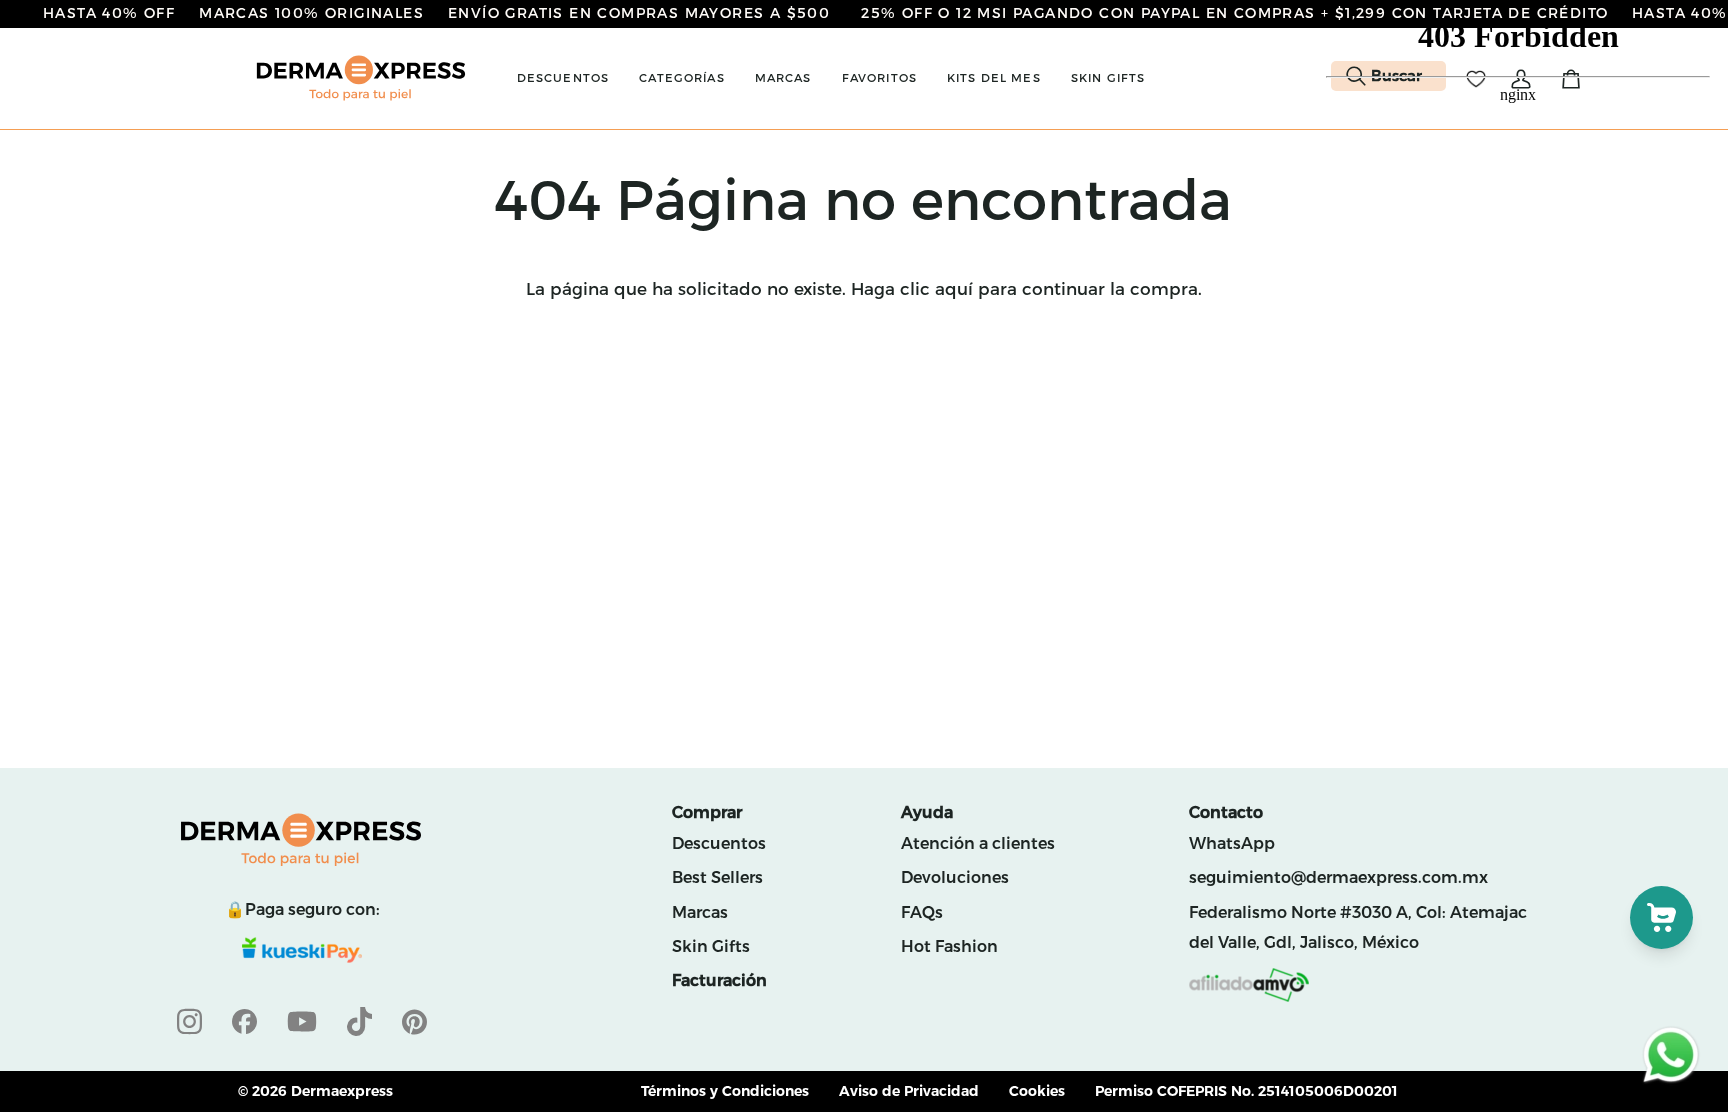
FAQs (922, 912)
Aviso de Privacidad (909, 1091)
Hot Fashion (949, 946)
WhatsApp (1232, 843)
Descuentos (719, 843)
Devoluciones (955, 877)
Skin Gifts (711, 946)
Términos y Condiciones (725, 1091)
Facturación (719, 980)
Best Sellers (717, 877)
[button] (563, 78)
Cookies (1037, 1091)
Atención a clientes (978, 843)
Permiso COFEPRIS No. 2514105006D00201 (1246, 1091)
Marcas (700, 912)
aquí (954, 289)
